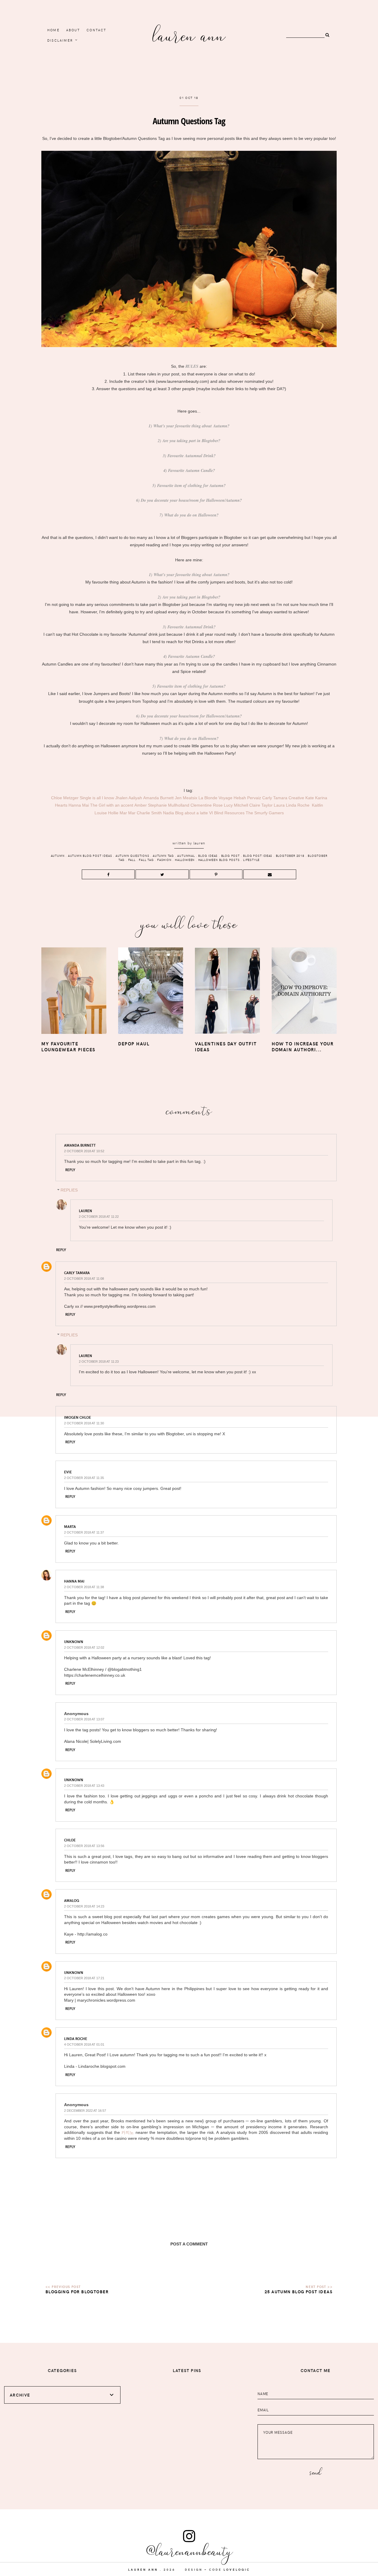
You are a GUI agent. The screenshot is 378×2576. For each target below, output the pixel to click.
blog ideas (208, 856)
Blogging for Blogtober (77, 2292)
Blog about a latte (192, 813)
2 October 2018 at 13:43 (84, 1786)
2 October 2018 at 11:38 (84, 1587)
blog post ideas (258, 856)
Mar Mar (128, 813)
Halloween (185, 860)
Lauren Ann (189, 34)
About (73, 30)
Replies (69, 1190)
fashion (164, 860)
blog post (230, 856)
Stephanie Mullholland (169, 805)
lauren (199, 843)
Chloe (70, 1840)
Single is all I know (97, 798)
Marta (70, 1526)
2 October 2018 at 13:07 (84, 1719)
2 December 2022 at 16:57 (85, 2111)
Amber (141, 805)
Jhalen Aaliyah (129, 798)
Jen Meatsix (186, 798)
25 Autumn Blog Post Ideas (299, 2292)
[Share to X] (162, 874)
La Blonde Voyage (215, 798)
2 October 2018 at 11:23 (99, 1361)
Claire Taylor (261, 805)
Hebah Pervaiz (247, 798)
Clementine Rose (207, 805)
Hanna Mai (79, 805)
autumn (58, 856)
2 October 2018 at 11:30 (84, 1423)
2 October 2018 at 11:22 (99, 1217)
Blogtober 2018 (290, 856)
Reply (70, 1170)
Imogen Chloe (78, 1417)
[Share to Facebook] (108, 874)
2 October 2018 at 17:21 (84, 1978)
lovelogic (237, 2570)
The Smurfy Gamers (265, 813)
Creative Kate (301, 798)
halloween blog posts (219, 860)
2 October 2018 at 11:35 (84, 1478)
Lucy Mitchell (236, 805)
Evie (68, 1472)
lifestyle (251, 860)
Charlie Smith (149, 813)
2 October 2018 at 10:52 (84, 1151)
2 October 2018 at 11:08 (84, 1279)
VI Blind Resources (227, 813)
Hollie (113, 813)
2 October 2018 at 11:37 (84, 1532)
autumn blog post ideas (90, 856)
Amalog (72, 1900)
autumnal (186, 856)
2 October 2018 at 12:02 (84, 1647)
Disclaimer (60, 40)
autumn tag (163, 856)
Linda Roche (298, 805)
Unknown (74, 1642)
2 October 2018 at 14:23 (84, 1906)
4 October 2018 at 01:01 (84, 2044)
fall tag (146, 860)
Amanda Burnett (158, 798)
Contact (96, 30)
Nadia (168, 813)
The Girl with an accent (112, 805)
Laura (279, 805)
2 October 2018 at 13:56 (84, 1846)
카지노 (128, 2132)
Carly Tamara (275, 798)
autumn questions (132, 856)
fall (132, 860)
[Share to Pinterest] (216, 874)
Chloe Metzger (65, 798)
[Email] (270, 874)
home (53, 30)
